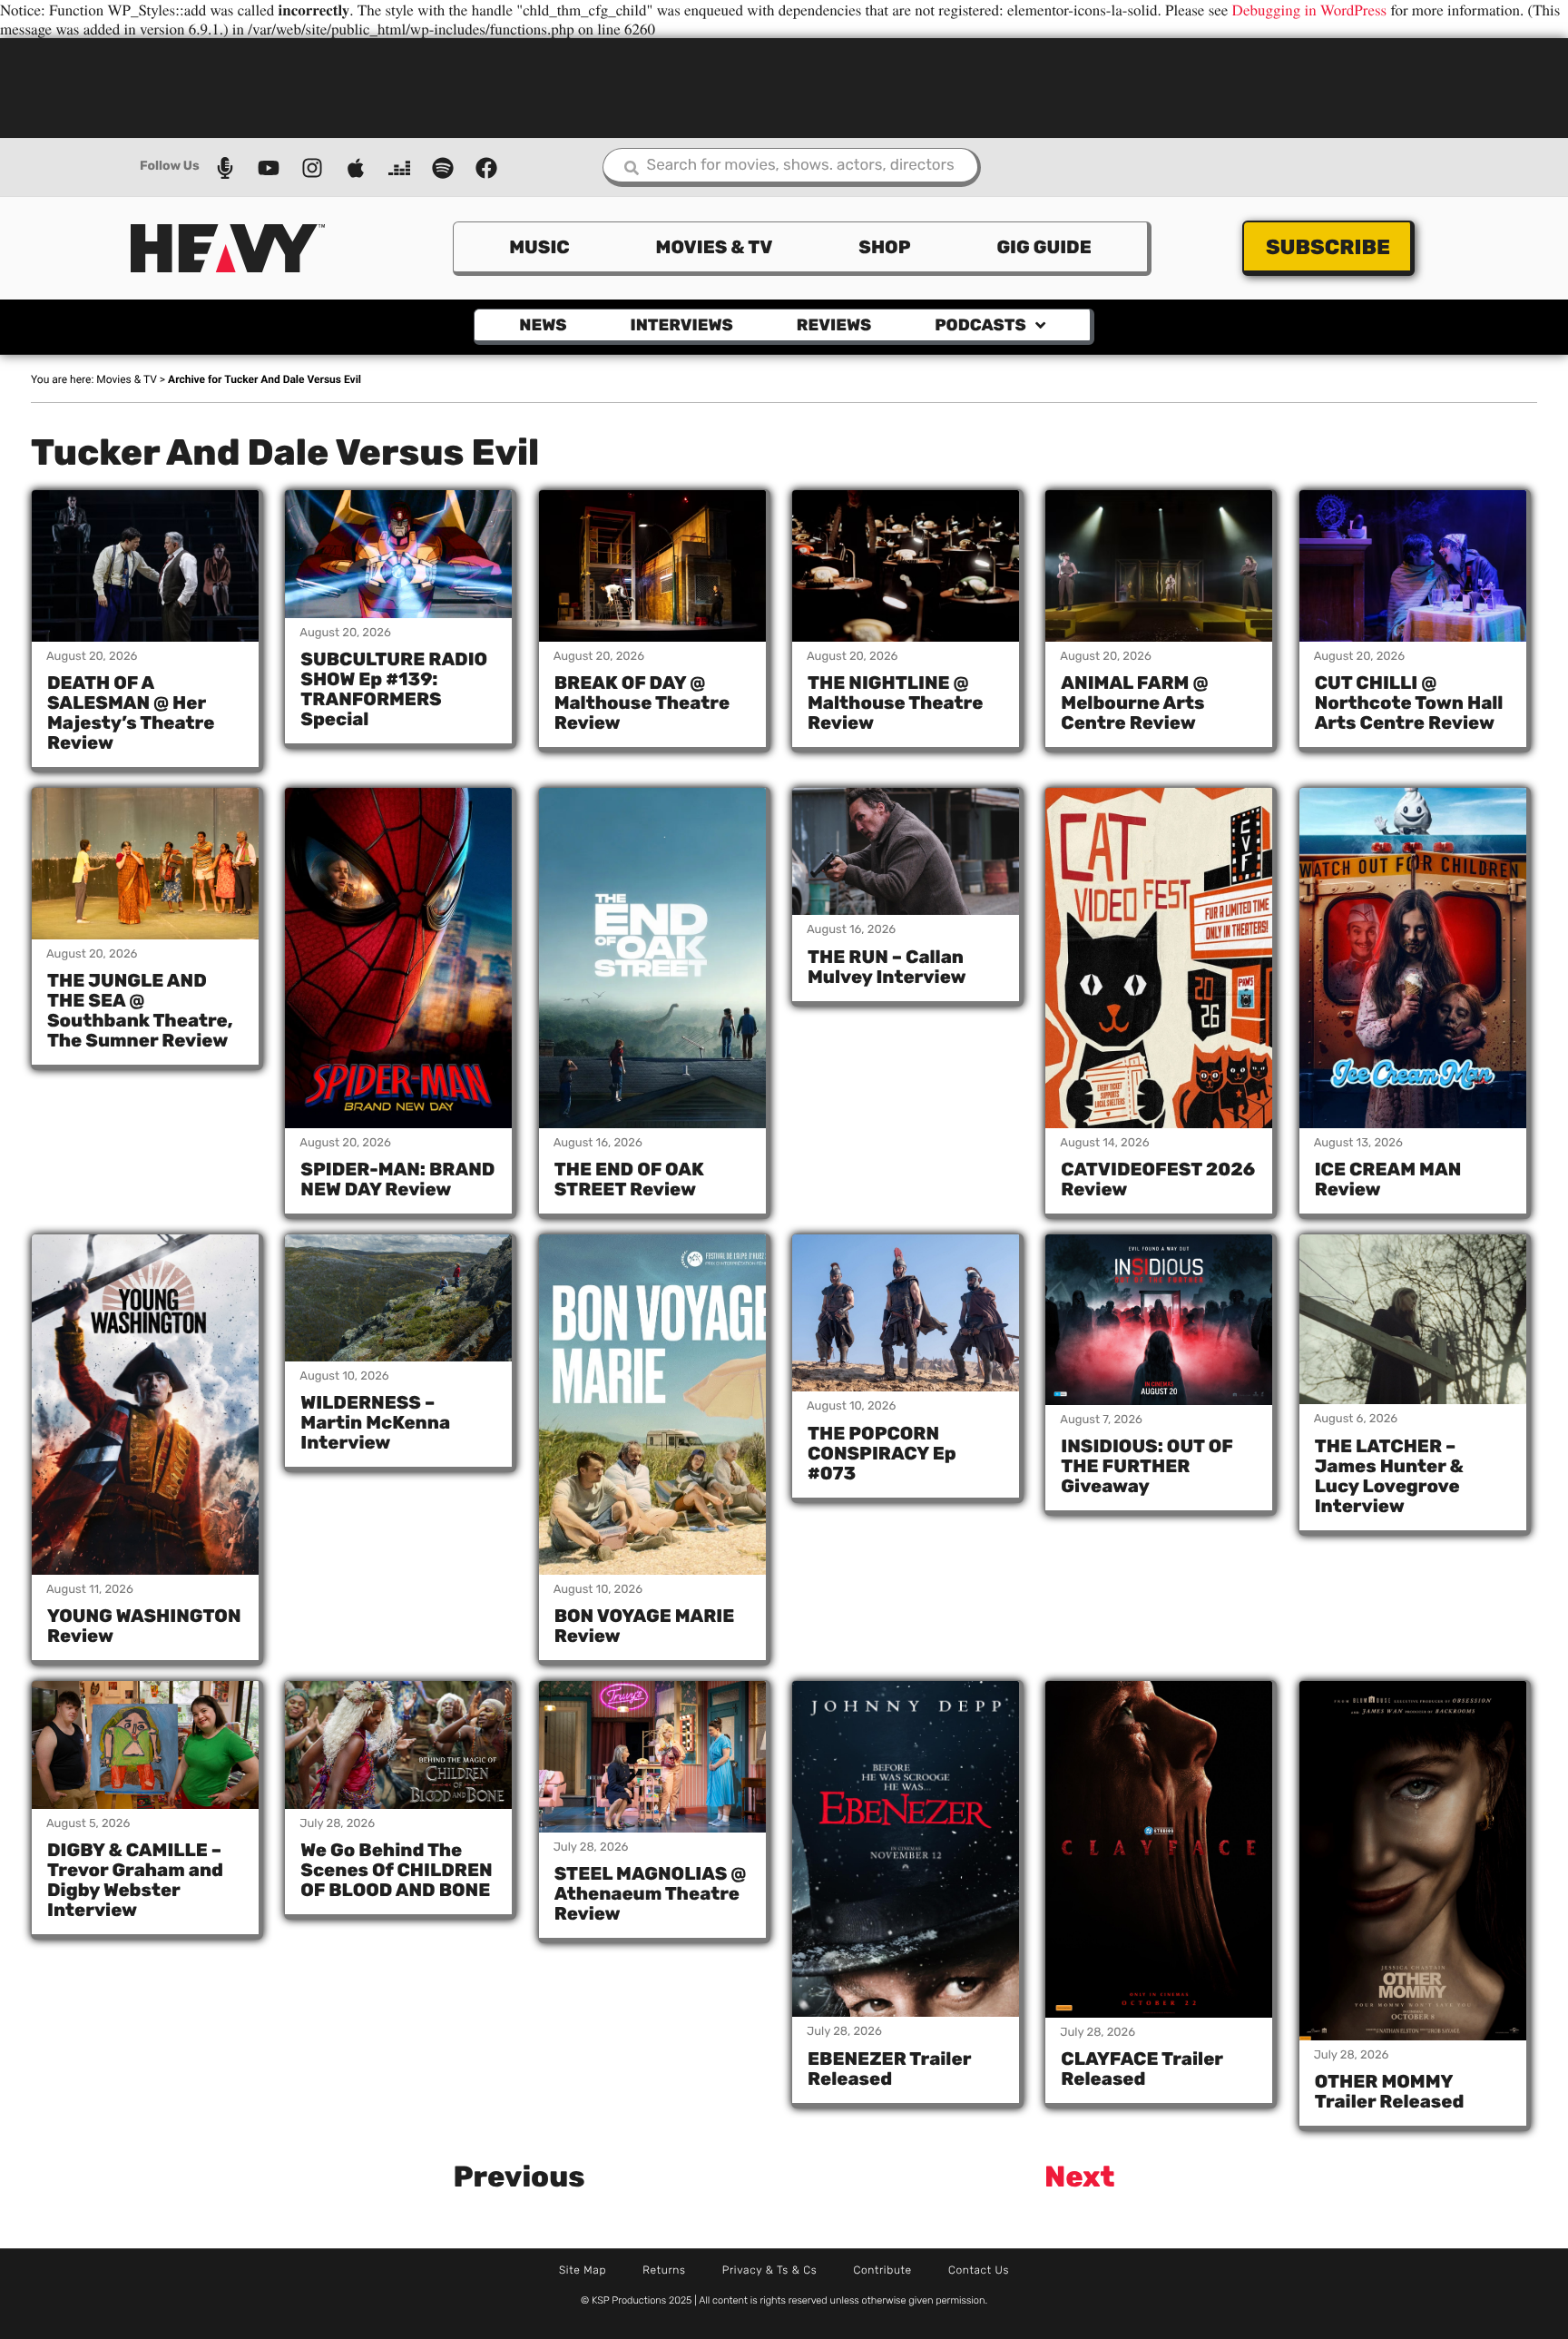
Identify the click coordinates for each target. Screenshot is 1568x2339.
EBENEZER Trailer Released (889, 2069)
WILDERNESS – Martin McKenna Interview (375, 1422)
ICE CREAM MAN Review (1388, 1179)
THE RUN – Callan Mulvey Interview (887, 967)
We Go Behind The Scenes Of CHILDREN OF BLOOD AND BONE (396, 1870)
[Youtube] (269, 168)
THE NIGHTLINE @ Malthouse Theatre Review (895, 703)
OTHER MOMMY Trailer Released (1390, 2091)
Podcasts (980, 325)
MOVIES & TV (715, 247)
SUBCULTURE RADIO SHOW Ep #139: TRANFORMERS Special (394, 689)
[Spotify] (443, 168)
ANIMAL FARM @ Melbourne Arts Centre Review (1134, 703)
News (543, 325)
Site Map (583, 2270)
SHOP (884, 247)
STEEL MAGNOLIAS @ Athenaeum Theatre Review (651, 1893)
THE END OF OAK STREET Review (629, 1179)
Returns (664, 2270)
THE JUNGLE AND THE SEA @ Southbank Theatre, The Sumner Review (140, 1010)
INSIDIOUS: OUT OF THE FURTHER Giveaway (1147, 1466)
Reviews (834, 325)
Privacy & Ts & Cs (770, 2270)
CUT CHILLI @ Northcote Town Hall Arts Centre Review (1409, 703)
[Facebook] (486, 168)
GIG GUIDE (1044, 247)
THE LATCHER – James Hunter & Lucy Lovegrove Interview (1389, 1476)
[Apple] (356, 168)
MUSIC (539, 247)
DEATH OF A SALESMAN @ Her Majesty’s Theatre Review (131, 713)
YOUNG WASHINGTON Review (144, 1626)
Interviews (682, 325)
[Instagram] (312, 168)
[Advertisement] (784, 86)
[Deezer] (399, 168)
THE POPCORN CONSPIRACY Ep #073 (882, 1453)
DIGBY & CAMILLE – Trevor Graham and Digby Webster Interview (135, 1880)
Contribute (882, 2270)
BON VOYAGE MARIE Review (645, 1626)
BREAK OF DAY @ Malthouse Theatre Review (642, 703)
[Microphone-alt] (225, 168)
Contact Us (979, 2270)
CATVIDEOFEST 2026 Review (1158, 1179)
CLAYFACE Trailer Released (1142, 2069)
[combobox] (792, 167)
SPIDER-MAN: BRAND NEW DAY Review (397, 1179)
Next (1080, 2177)
